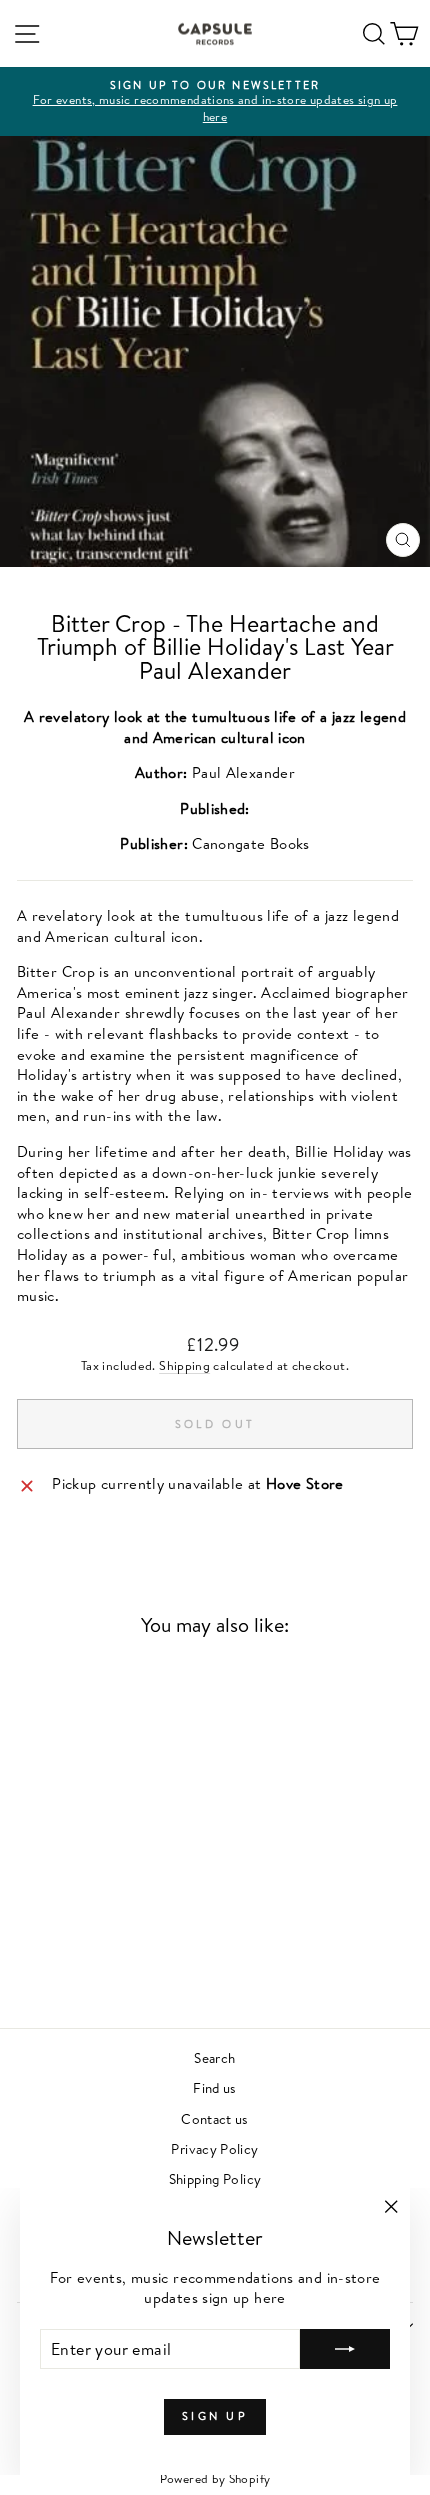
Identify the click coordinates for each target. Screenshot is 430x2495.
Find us (215, 2087)
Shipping (184, 1365)
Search (214, 2057)
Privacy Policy (214, 2148)
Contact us (215, 2118)
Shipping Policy (215, 2178)
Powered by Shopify (215, 2478)
